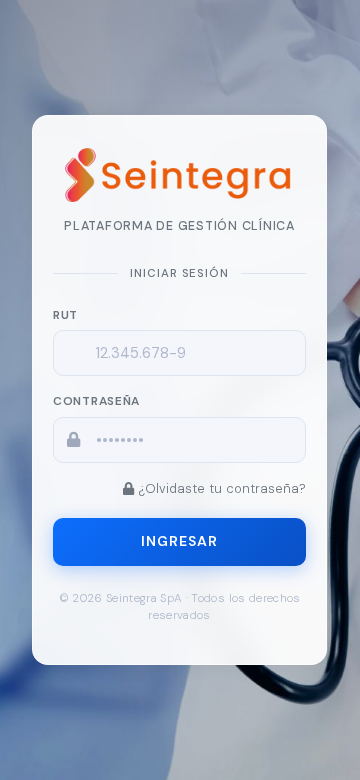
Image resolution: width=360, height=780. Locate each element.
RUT (65, 315)
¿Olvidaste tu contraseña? (222, 487)
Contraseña (96, 401)
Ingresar (180, 541)
